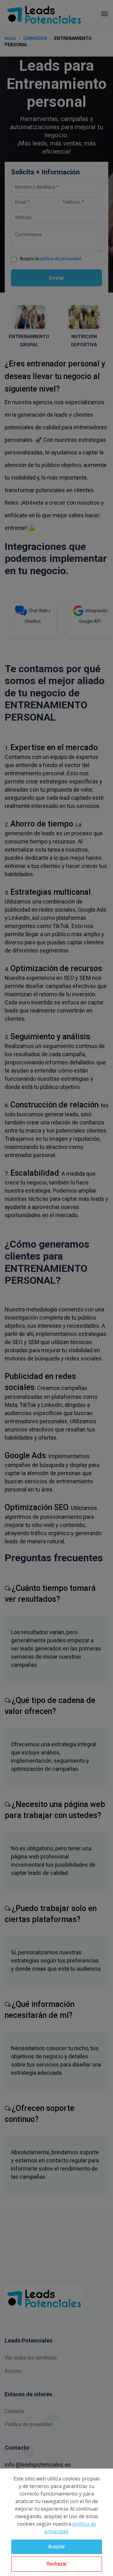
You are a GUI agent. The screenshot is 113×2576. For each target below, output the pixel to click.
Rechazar (57, 2564)
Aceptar (56, 2547)
